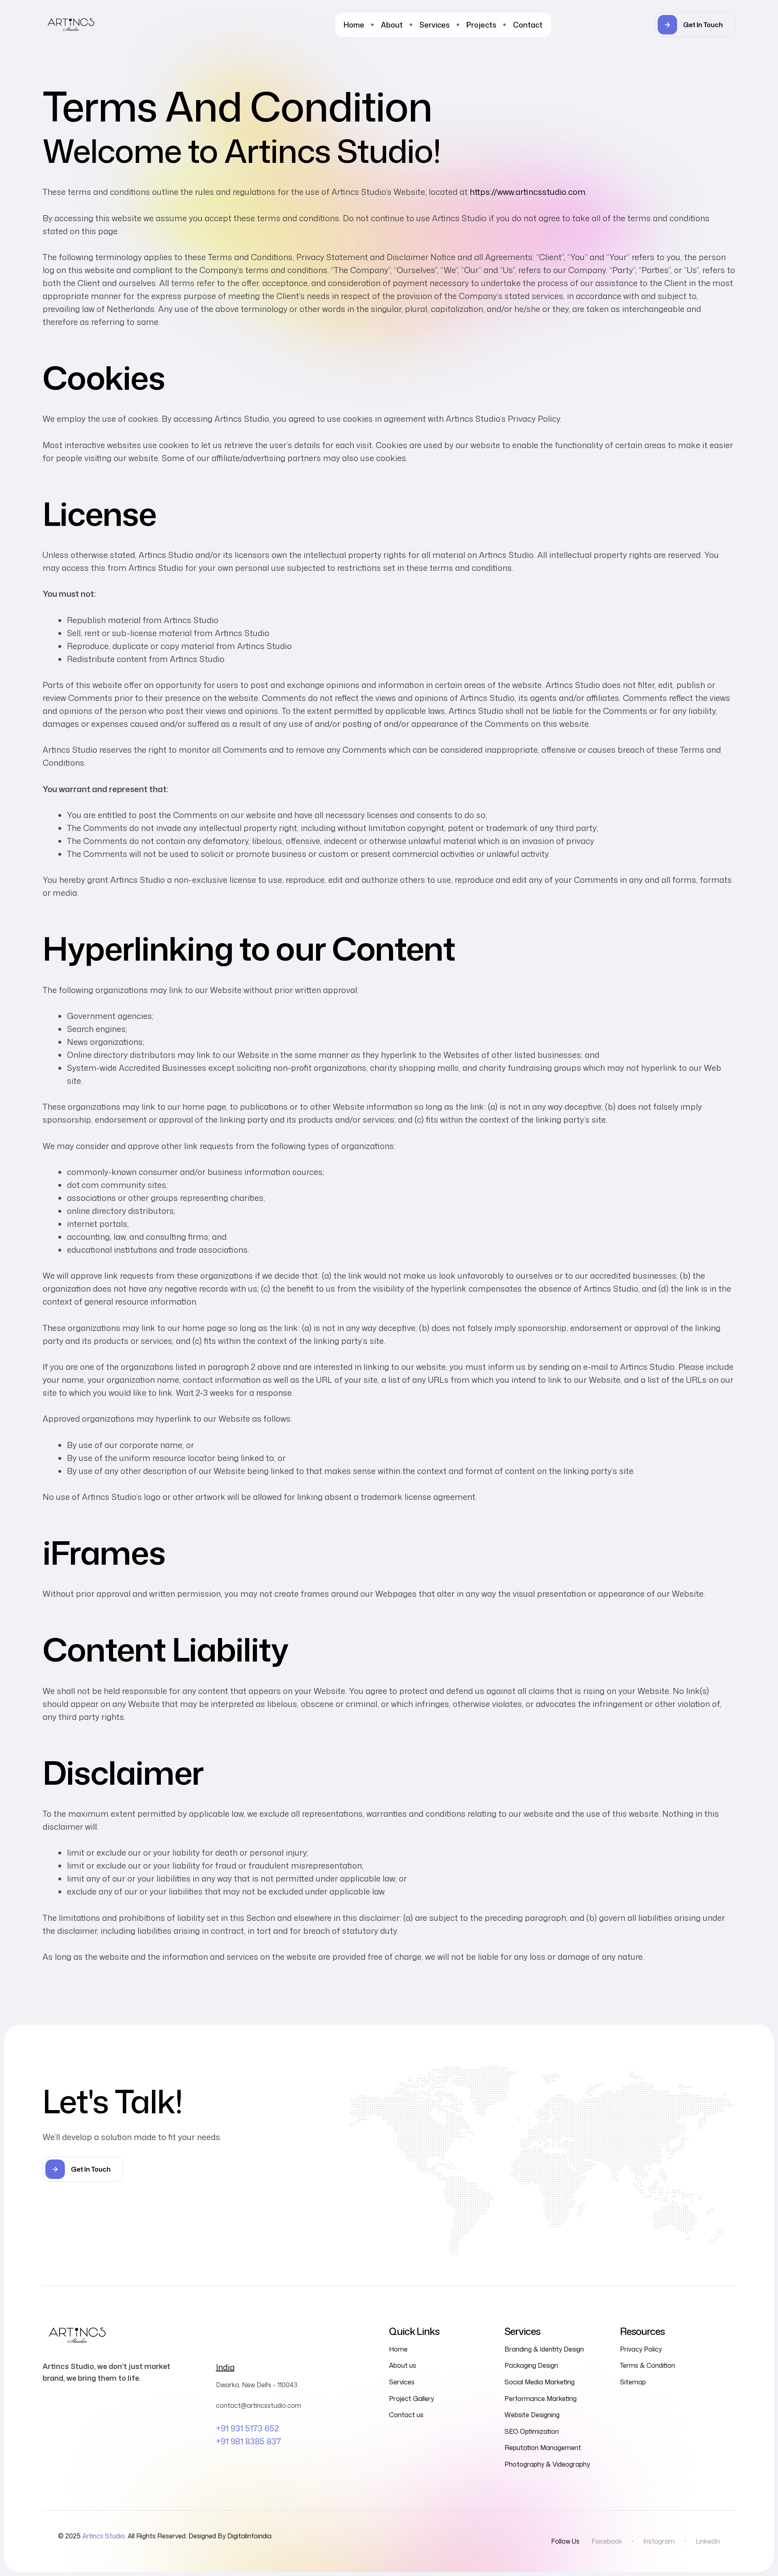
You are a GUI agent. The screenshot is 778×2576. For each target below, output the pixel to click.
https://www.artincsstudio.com (528, 192)
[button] (695, 25)
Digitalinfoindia (249, 2536)
